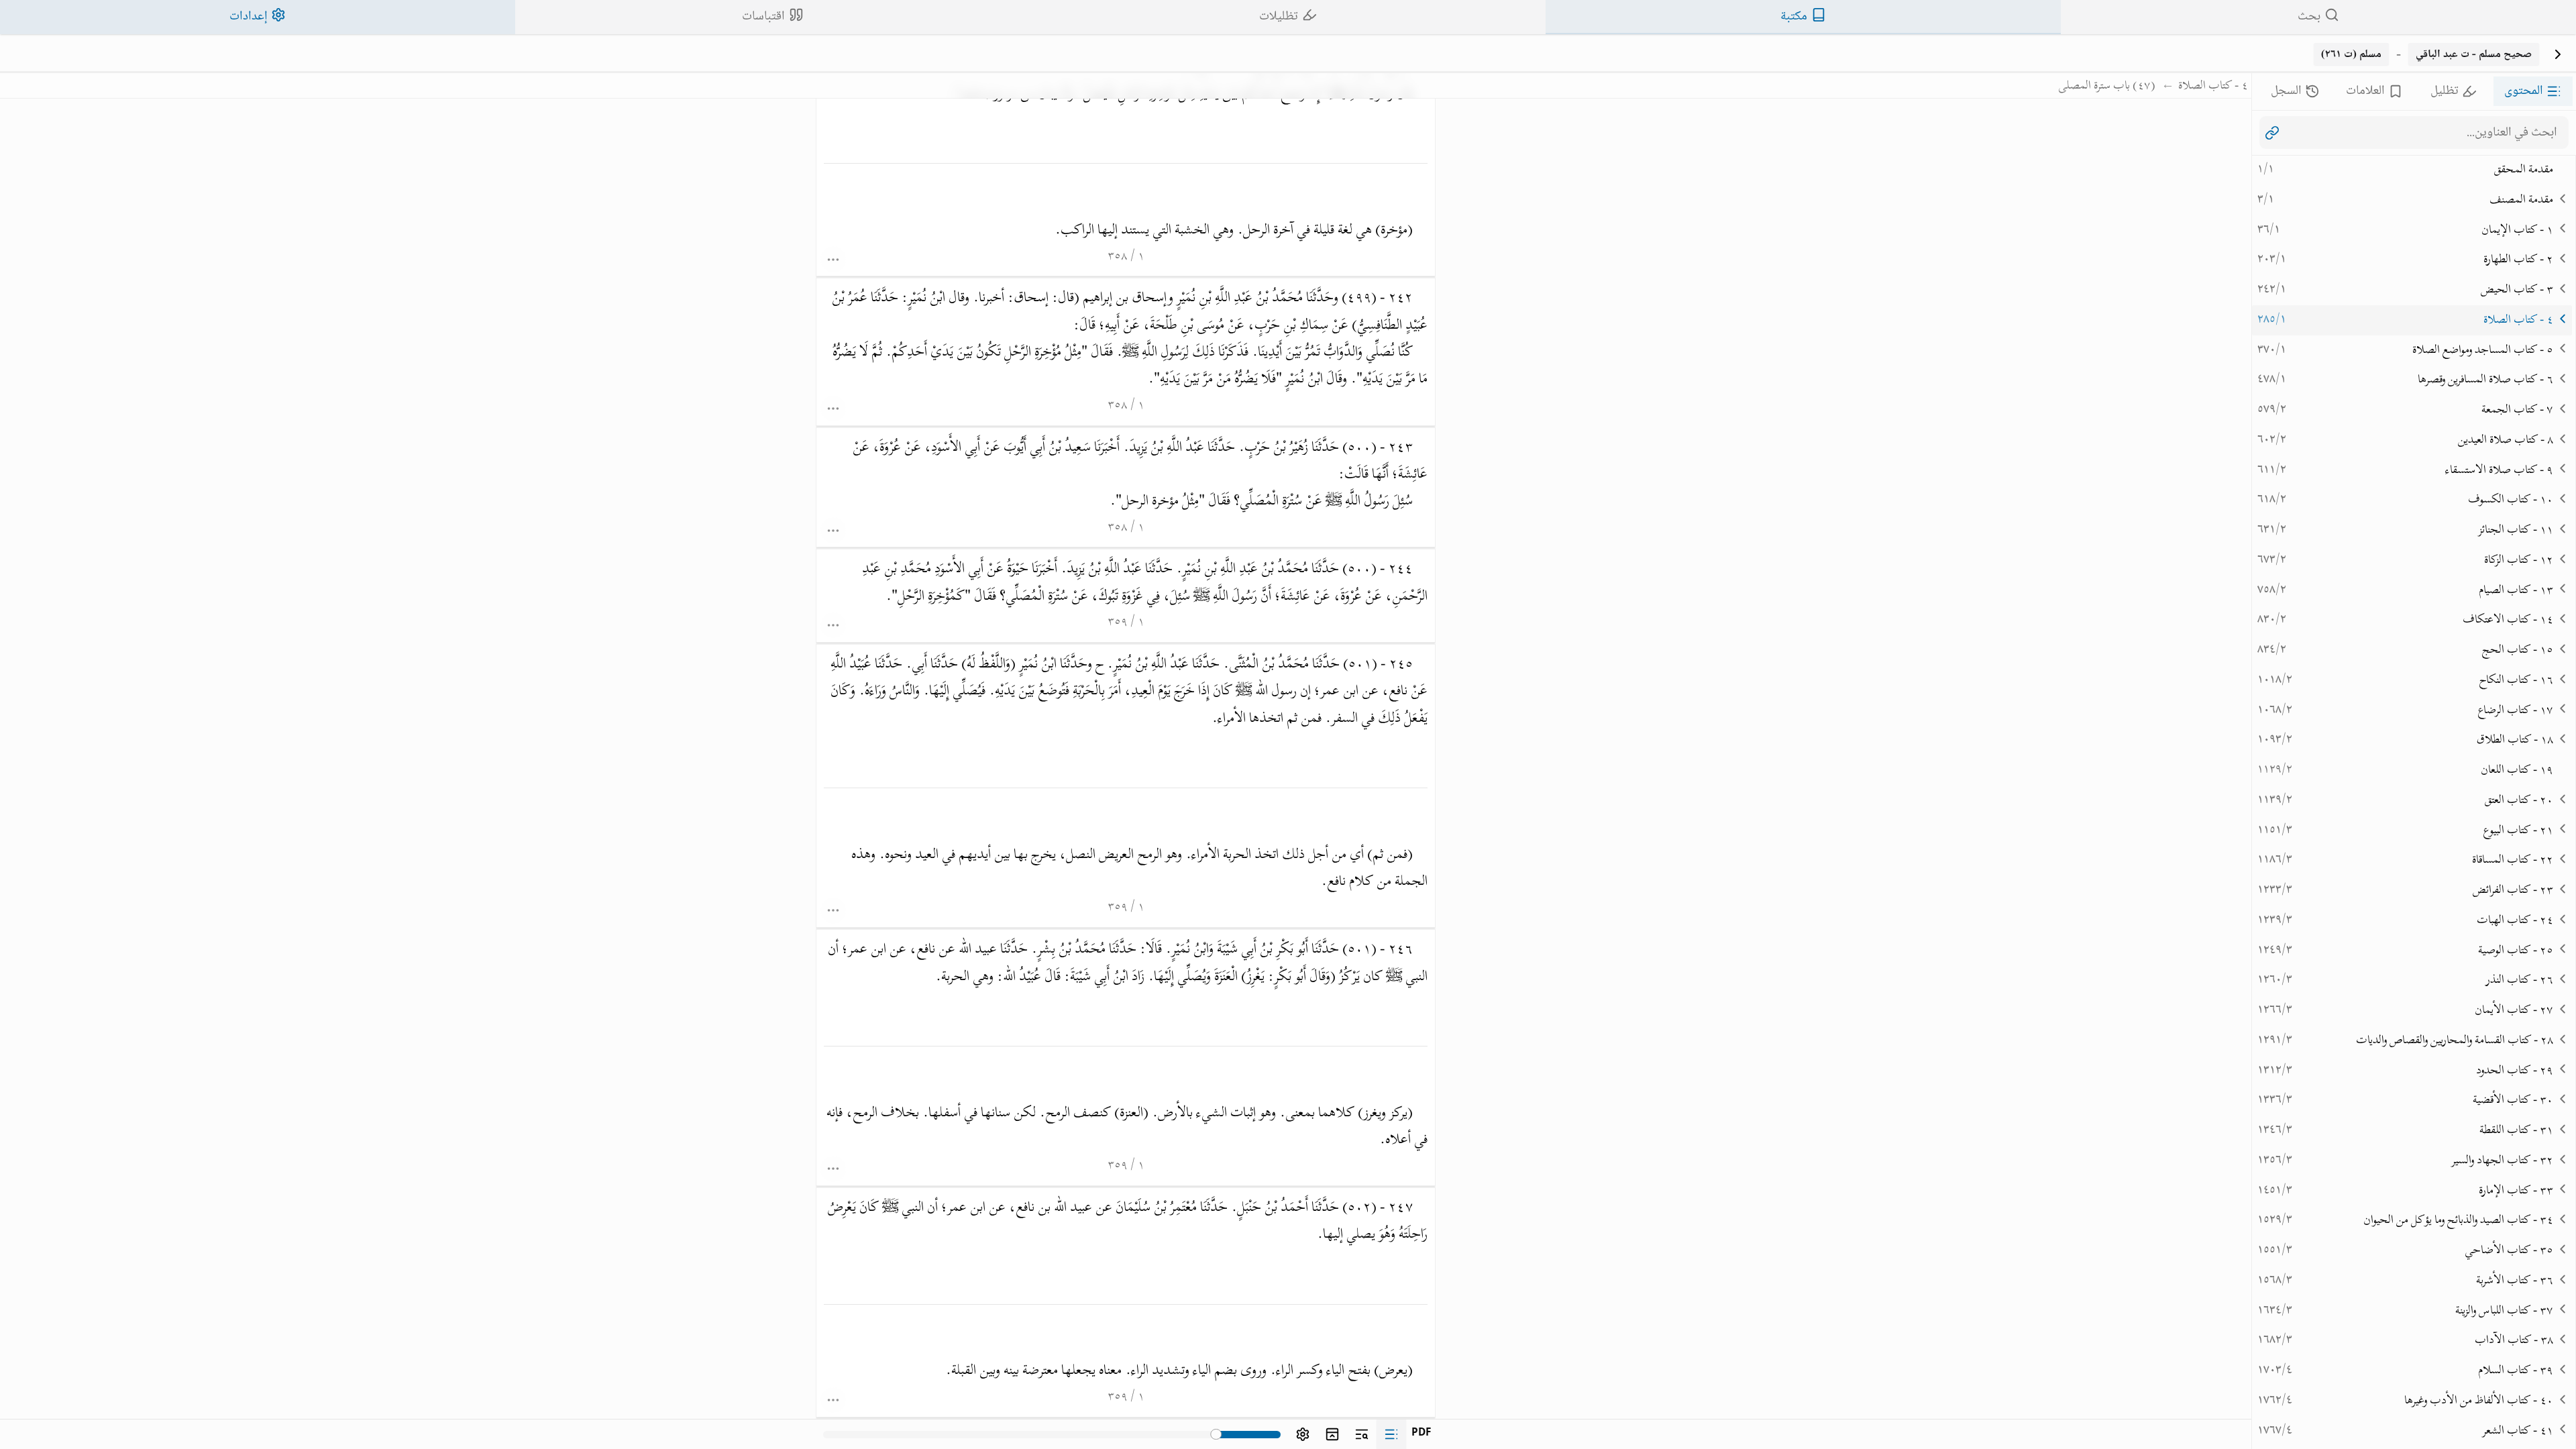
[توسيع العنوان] (2563, 198)
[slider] (1217, 1435)
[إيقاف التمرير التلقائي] (2272, 133)
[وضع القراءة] (1332, 1434)
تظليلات (1279, 16)
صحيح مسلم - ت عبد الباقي (2474, 54)
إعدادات (249, 16)
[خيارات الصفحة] (834, 259)
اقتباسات (763, 16)
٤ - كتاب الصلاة (2213, 87)
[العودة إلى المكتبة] (2558, 54)
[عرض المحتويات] (1391, 1434)
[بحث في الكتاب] (1362, 1434)
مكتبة (1794, 16)
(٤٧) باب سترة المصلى (2107, 87)
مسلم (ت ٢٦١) (2351, 54)
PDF (1421, 1434)
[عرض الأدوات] (1303, 1434)
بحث (2309, 16)
